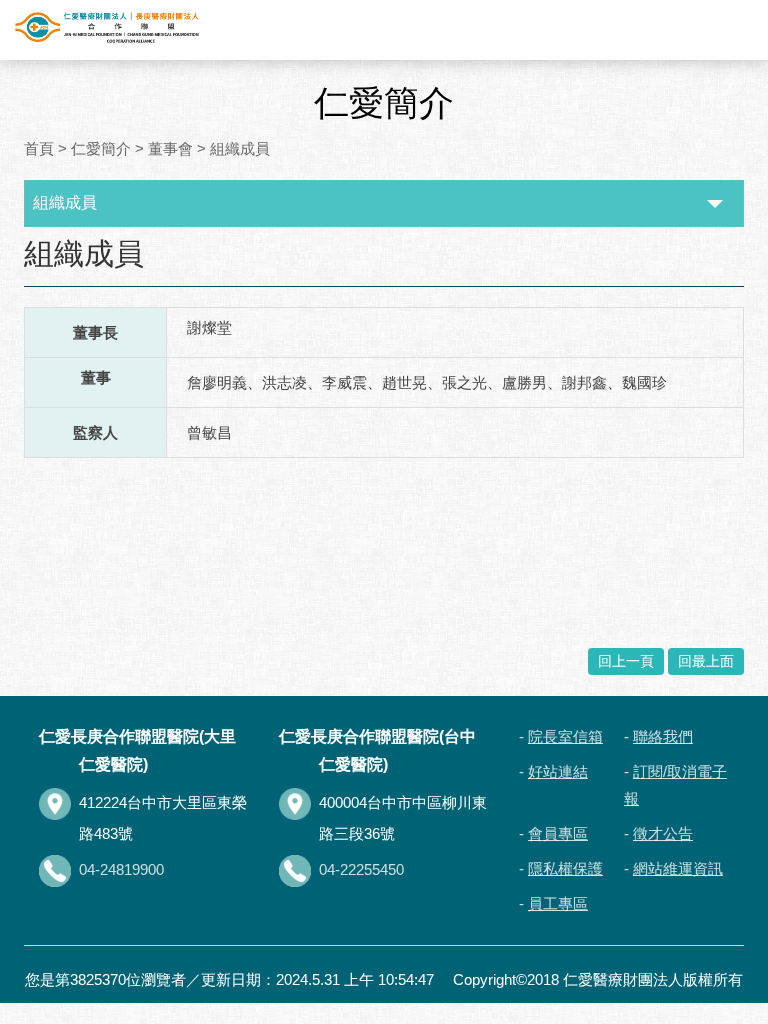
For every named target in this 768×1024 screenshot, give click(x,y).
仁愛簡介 (101, 148)
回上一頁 (626, 661)
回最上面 (706, 661)
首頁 (39, 148)
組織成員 (240, 148)
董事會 (170, 148)
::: (28, 237)
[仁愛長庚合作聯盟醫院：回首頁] (107, 28)
